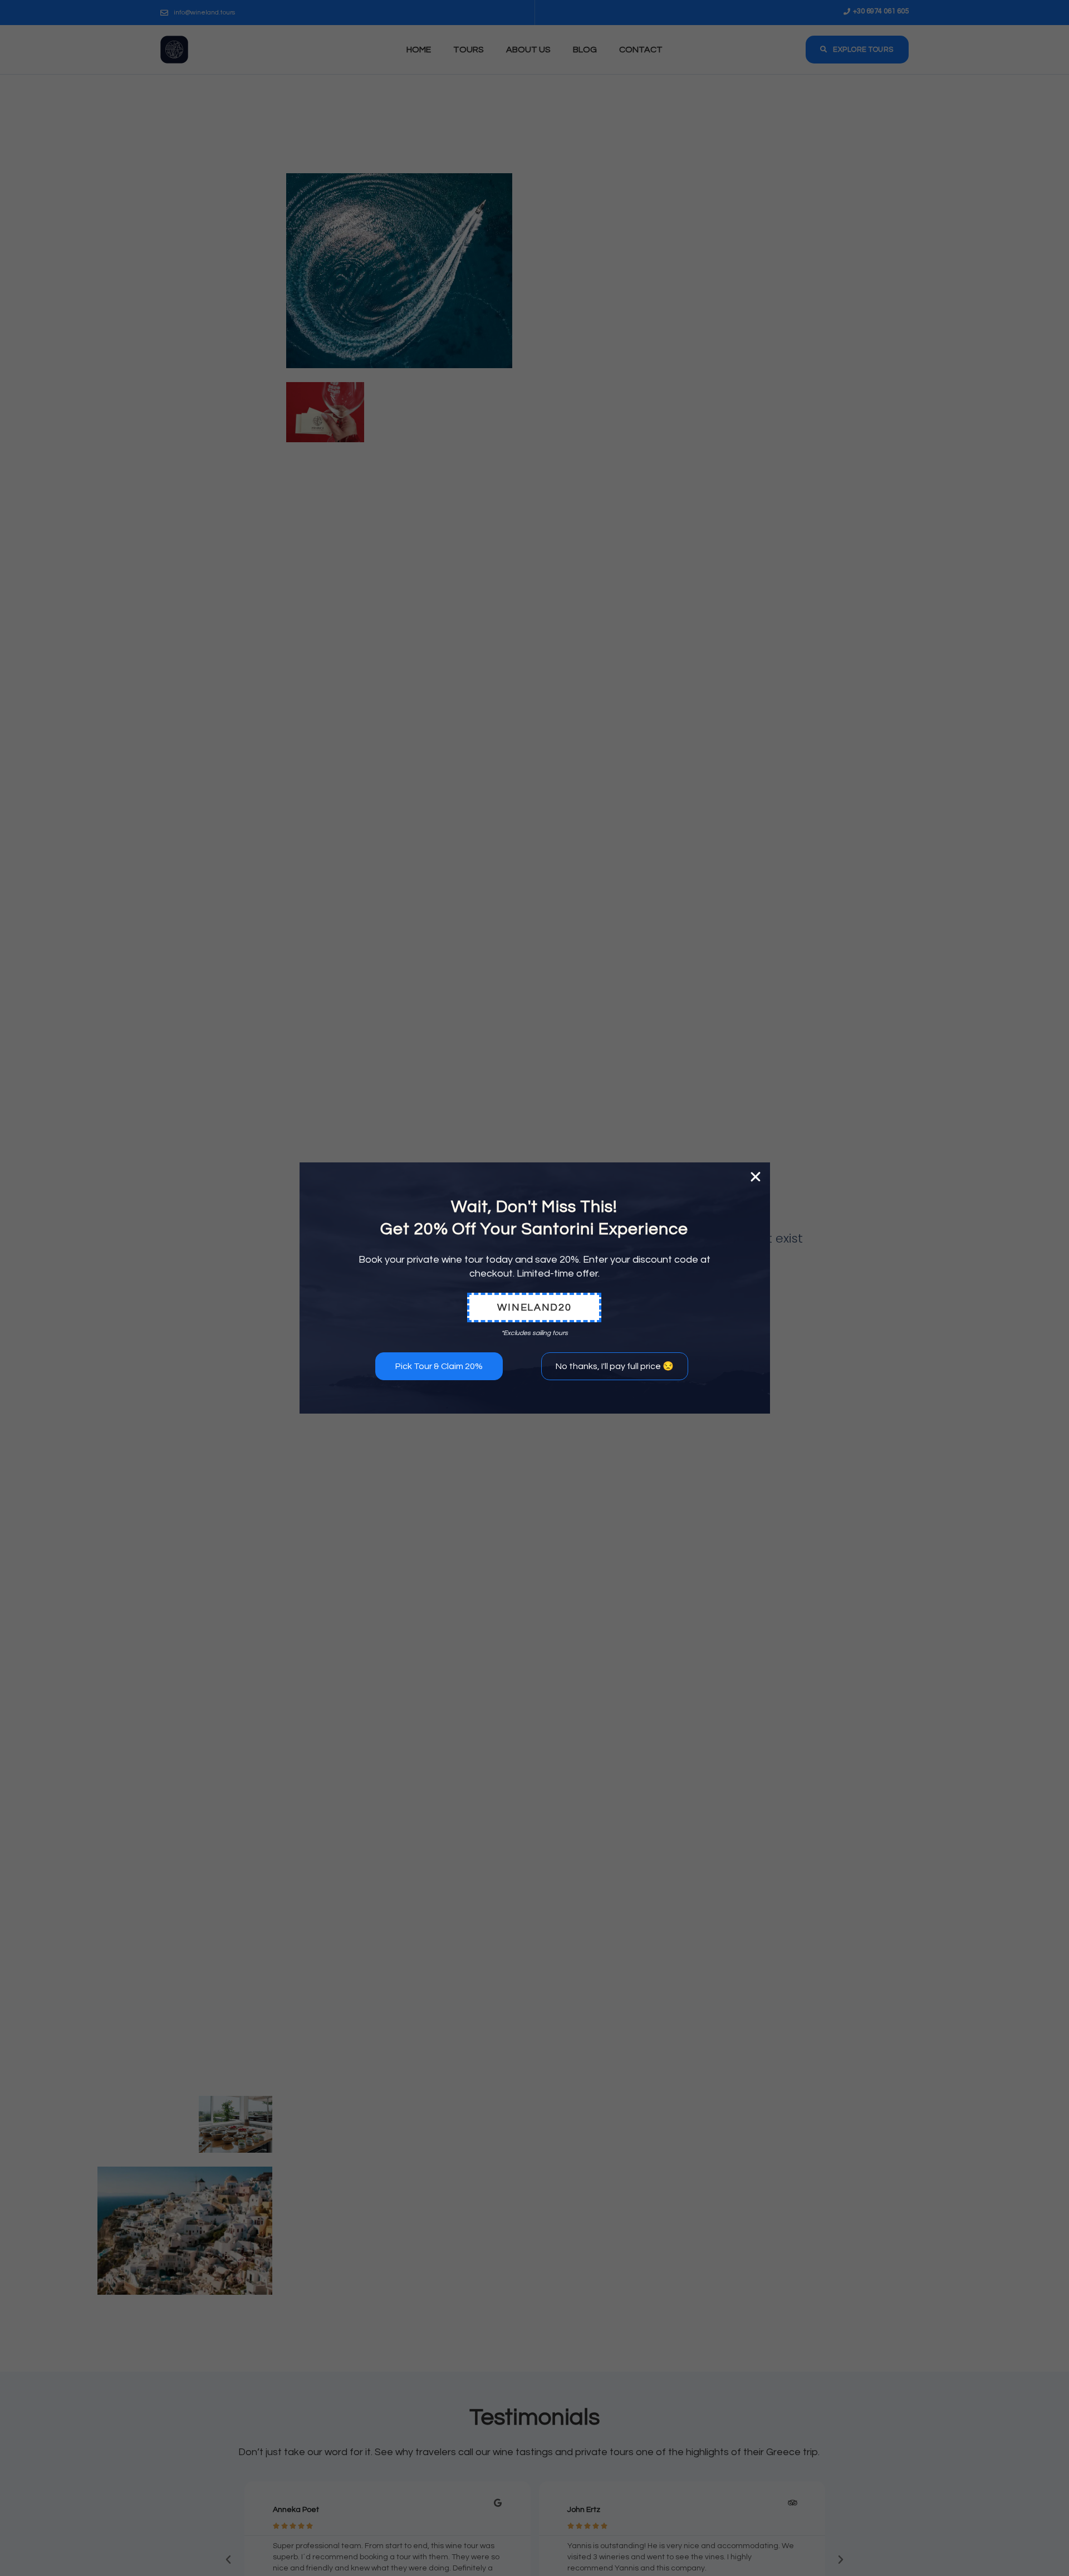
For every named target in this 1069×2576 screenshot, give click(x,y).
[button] (756, 1177)
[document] (534, 1288)
